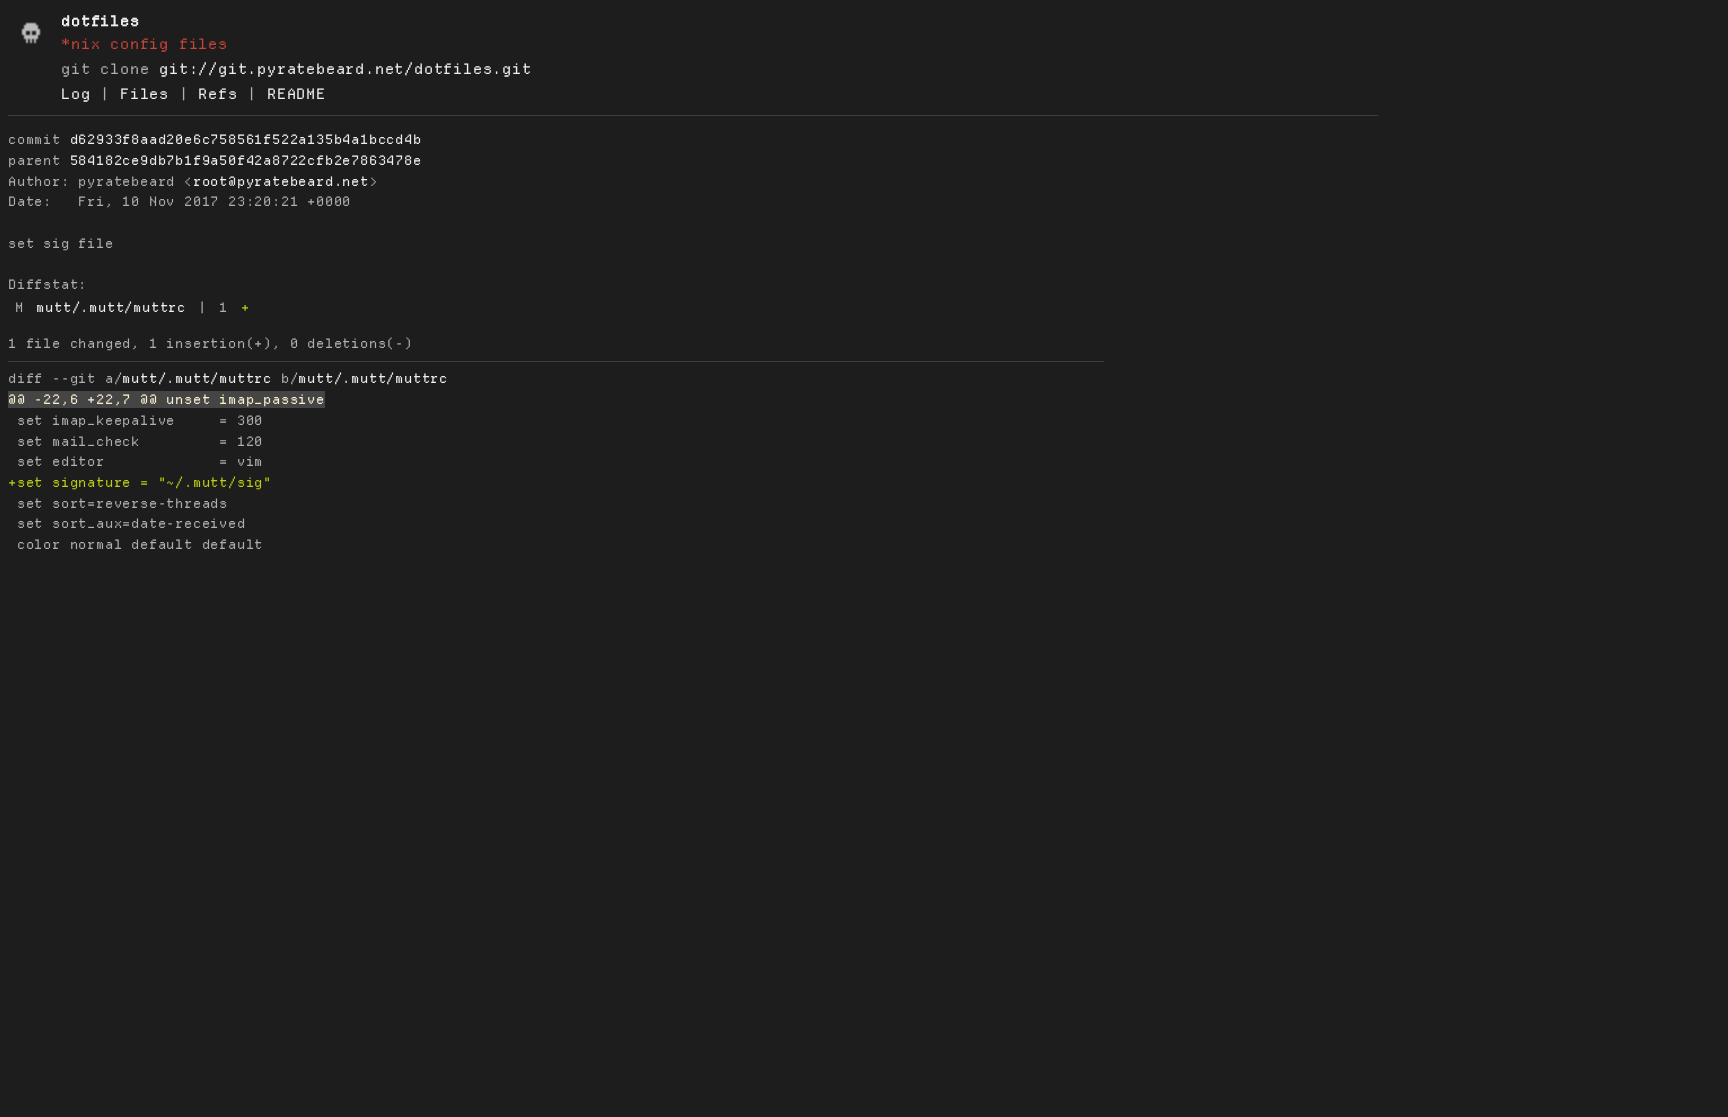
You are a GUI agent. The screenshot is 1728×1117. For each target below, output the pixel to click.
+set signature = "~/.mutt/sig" (140, 482)
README (296, 94)
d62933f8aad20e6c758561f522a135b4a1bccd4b (246, 139)
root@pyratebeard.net (281, 181)
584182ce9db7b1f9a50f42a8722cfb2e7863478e (246, 160)
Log (75, 94)
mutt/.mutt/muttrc (111, 307)
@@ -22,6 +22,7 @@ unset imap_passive (166, 399)
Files (144, 94)
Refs (217, 94)
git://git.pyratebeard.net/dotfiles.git (345, 69)
